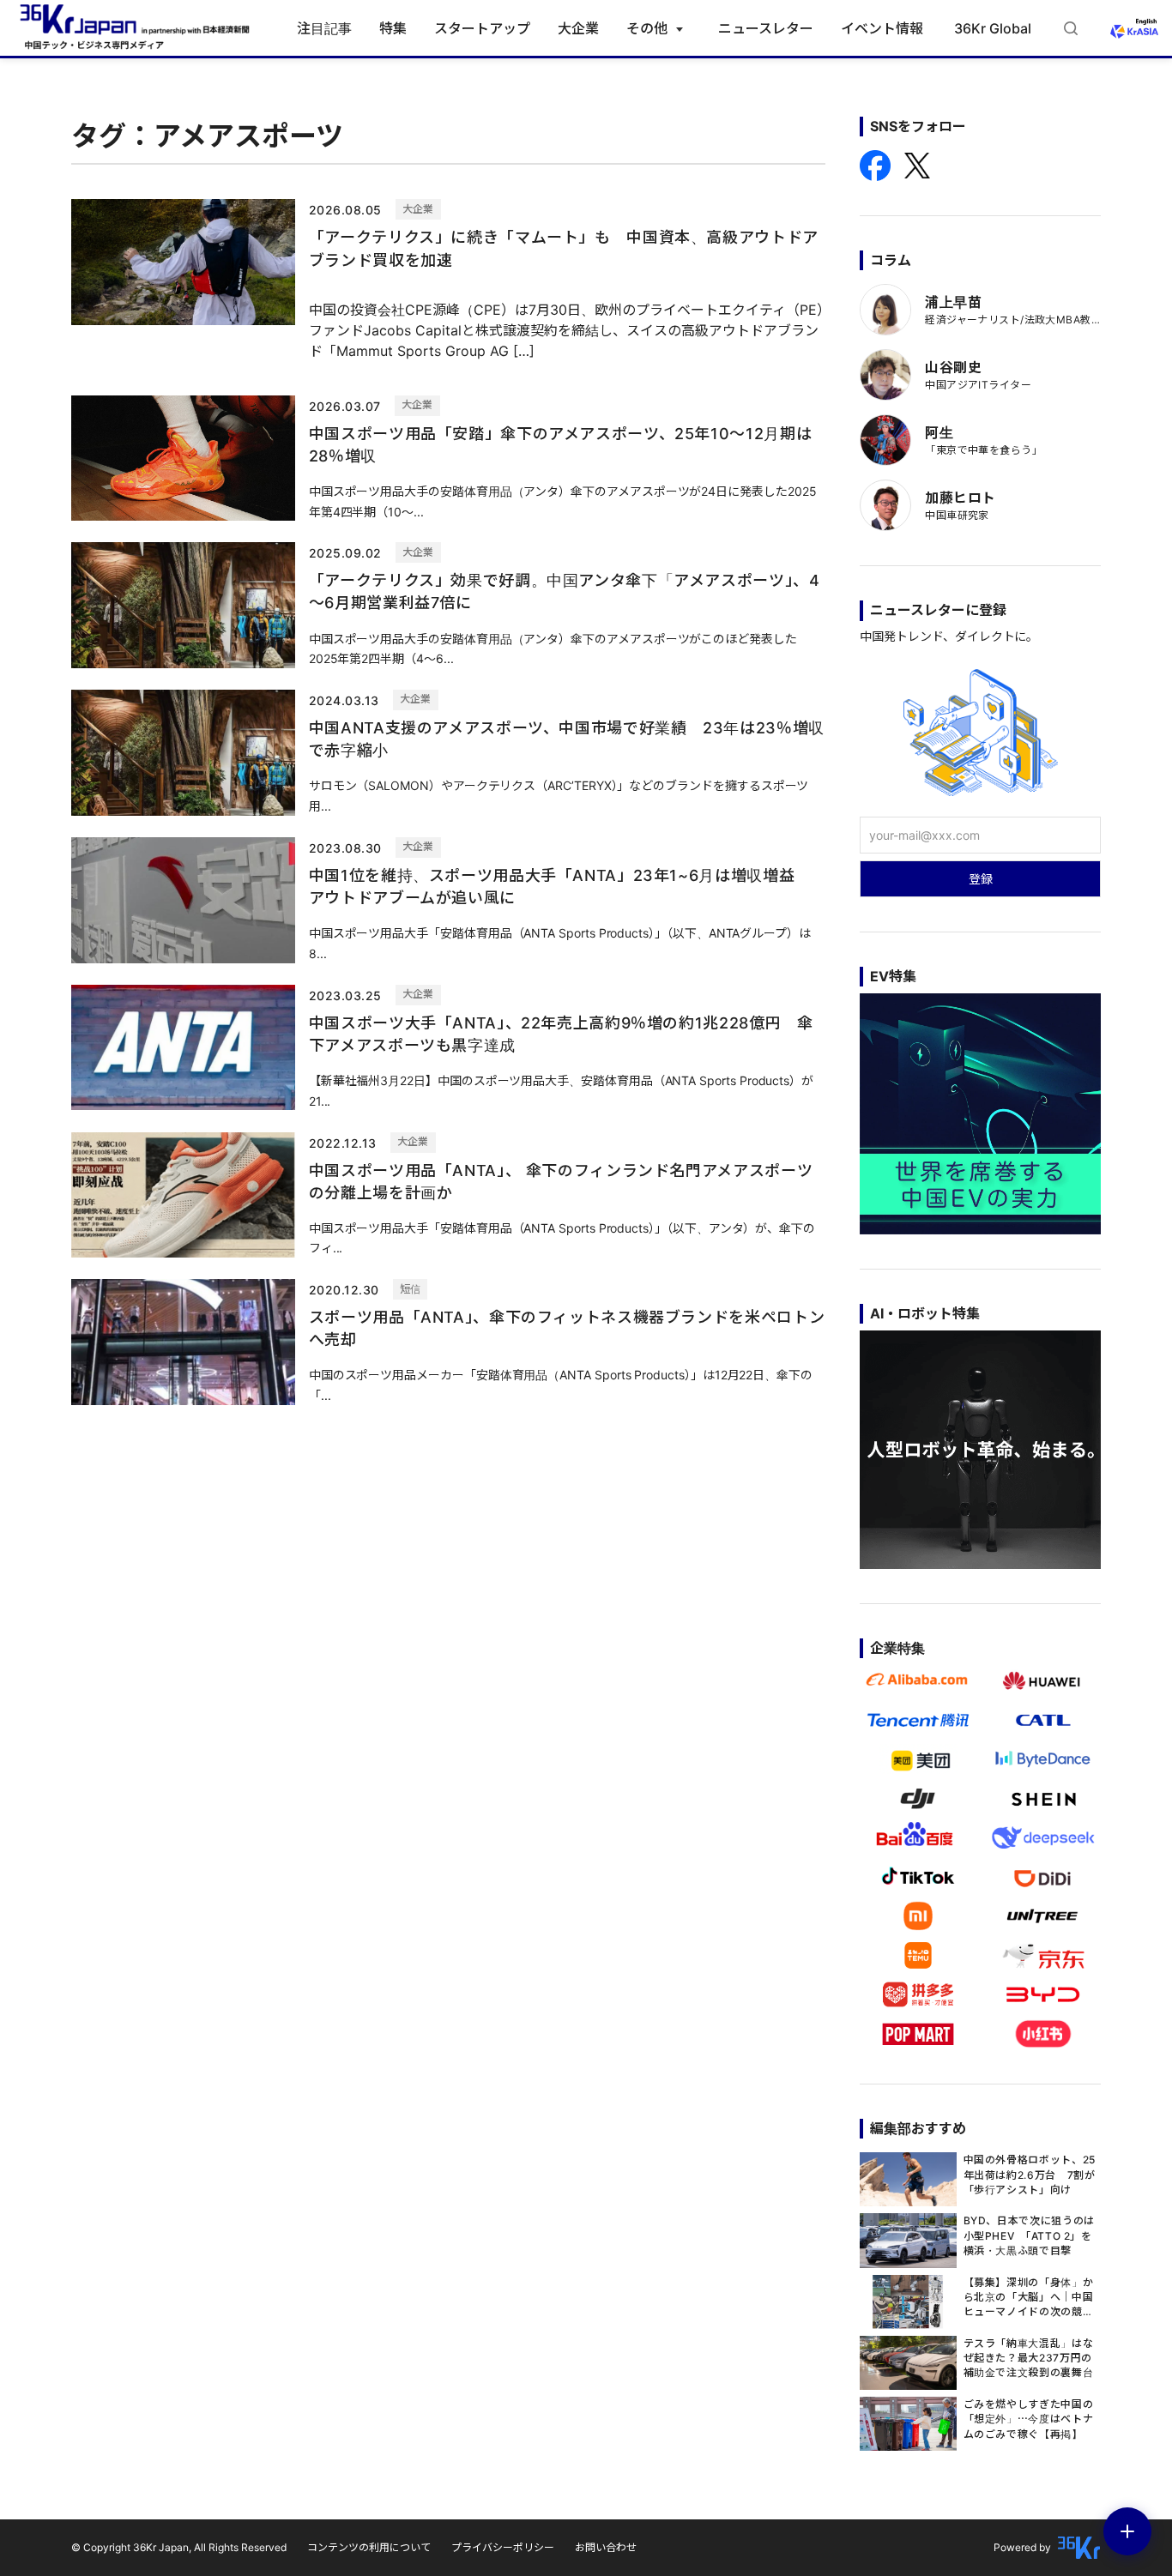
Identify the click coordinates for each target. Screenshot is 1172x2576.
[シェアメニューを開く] (1127, 2531)
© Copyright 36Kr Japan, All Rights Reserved (179, 2547)
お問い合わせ (606, 2547)
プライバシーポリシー (503, 2547)
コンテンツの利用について (369, 2547)
